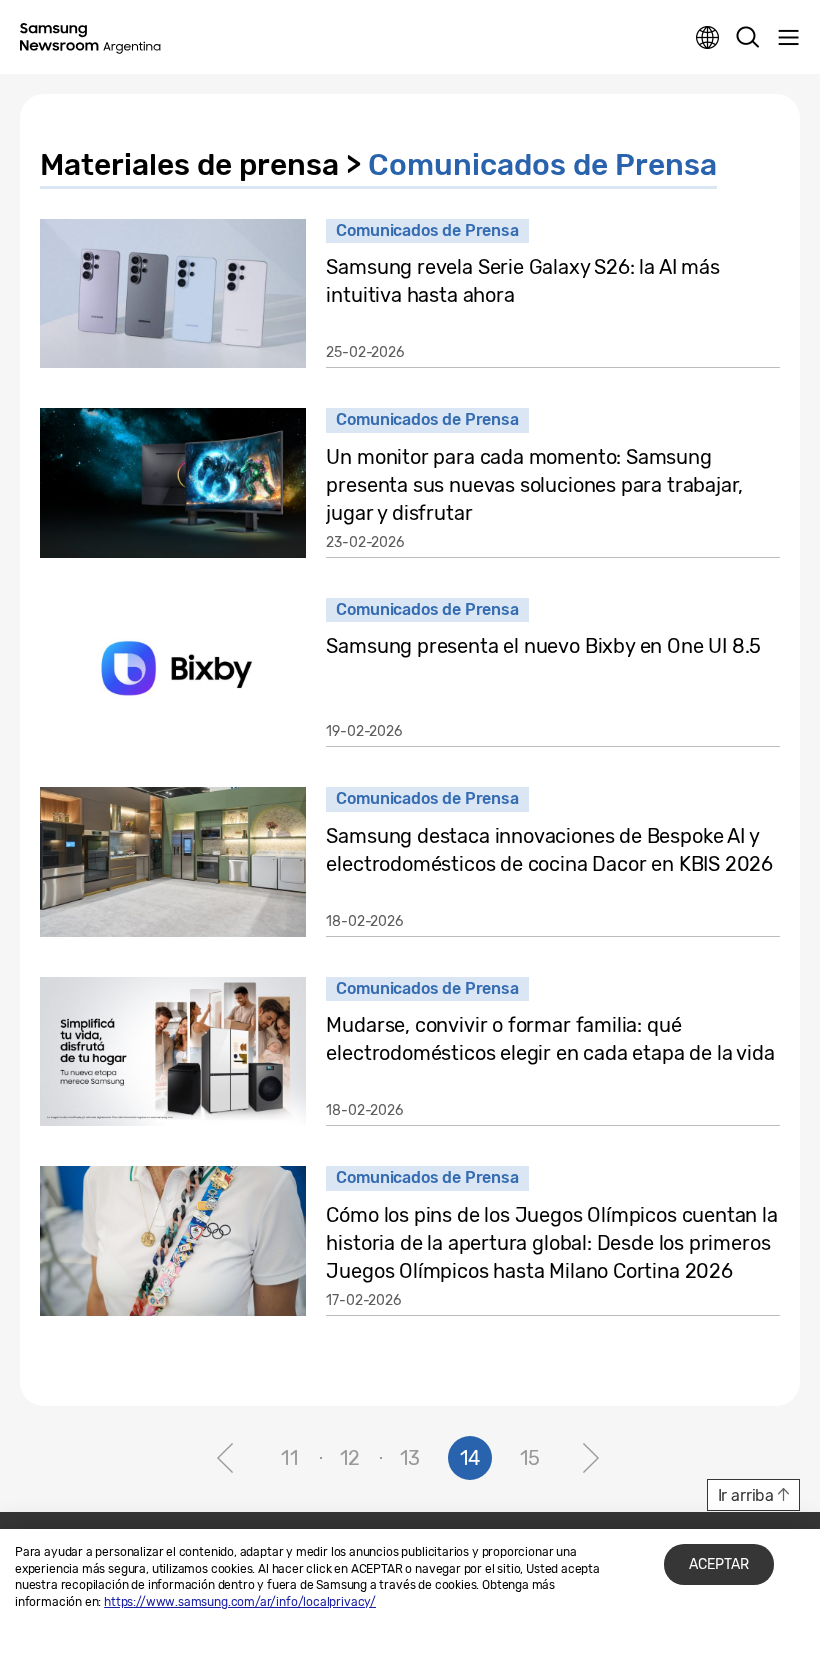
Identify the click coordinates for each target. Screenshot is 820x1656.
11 (290, 1458)
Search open (748, 38)
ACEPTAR (719, 1564)
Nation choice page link (708, 38)
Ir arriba (746, 1495)
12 (350, 1458)
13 (410, 1458)
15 (530, 1458)
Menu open (788, 38)
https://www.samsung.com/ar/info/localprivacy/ (240, 1602)
